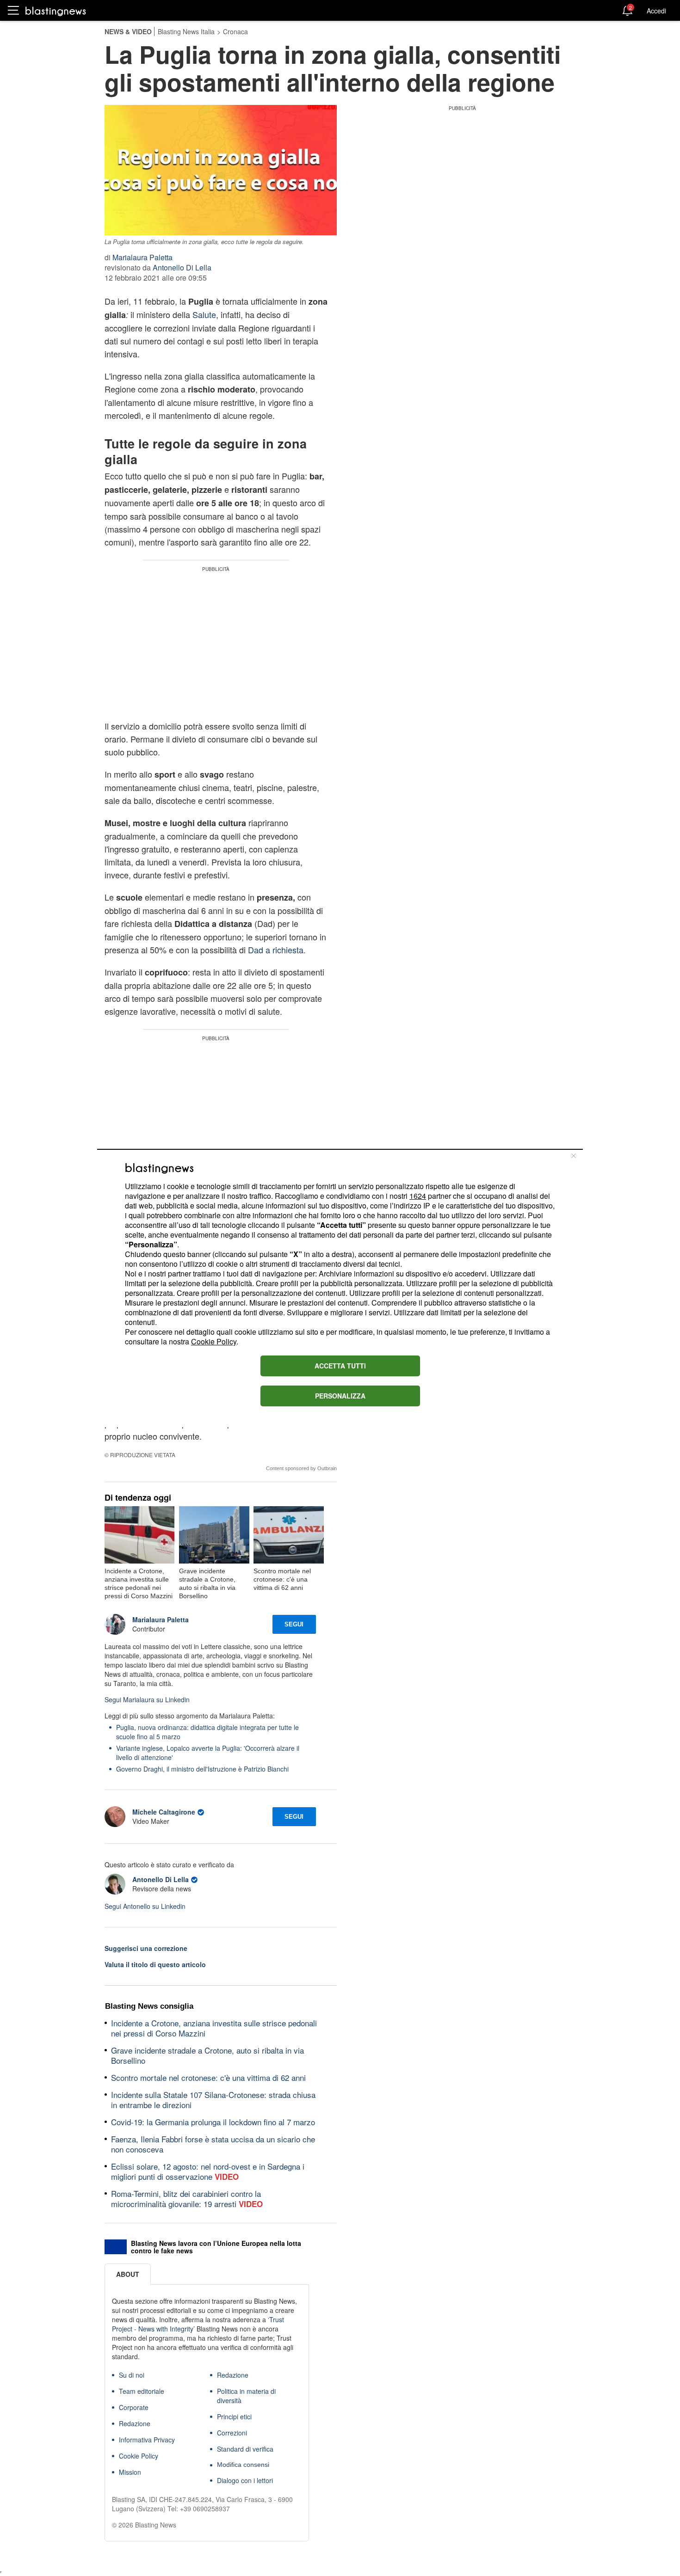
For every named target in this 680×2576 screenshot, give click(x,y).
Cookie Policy (214, 1341)
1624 (418, 1196)
